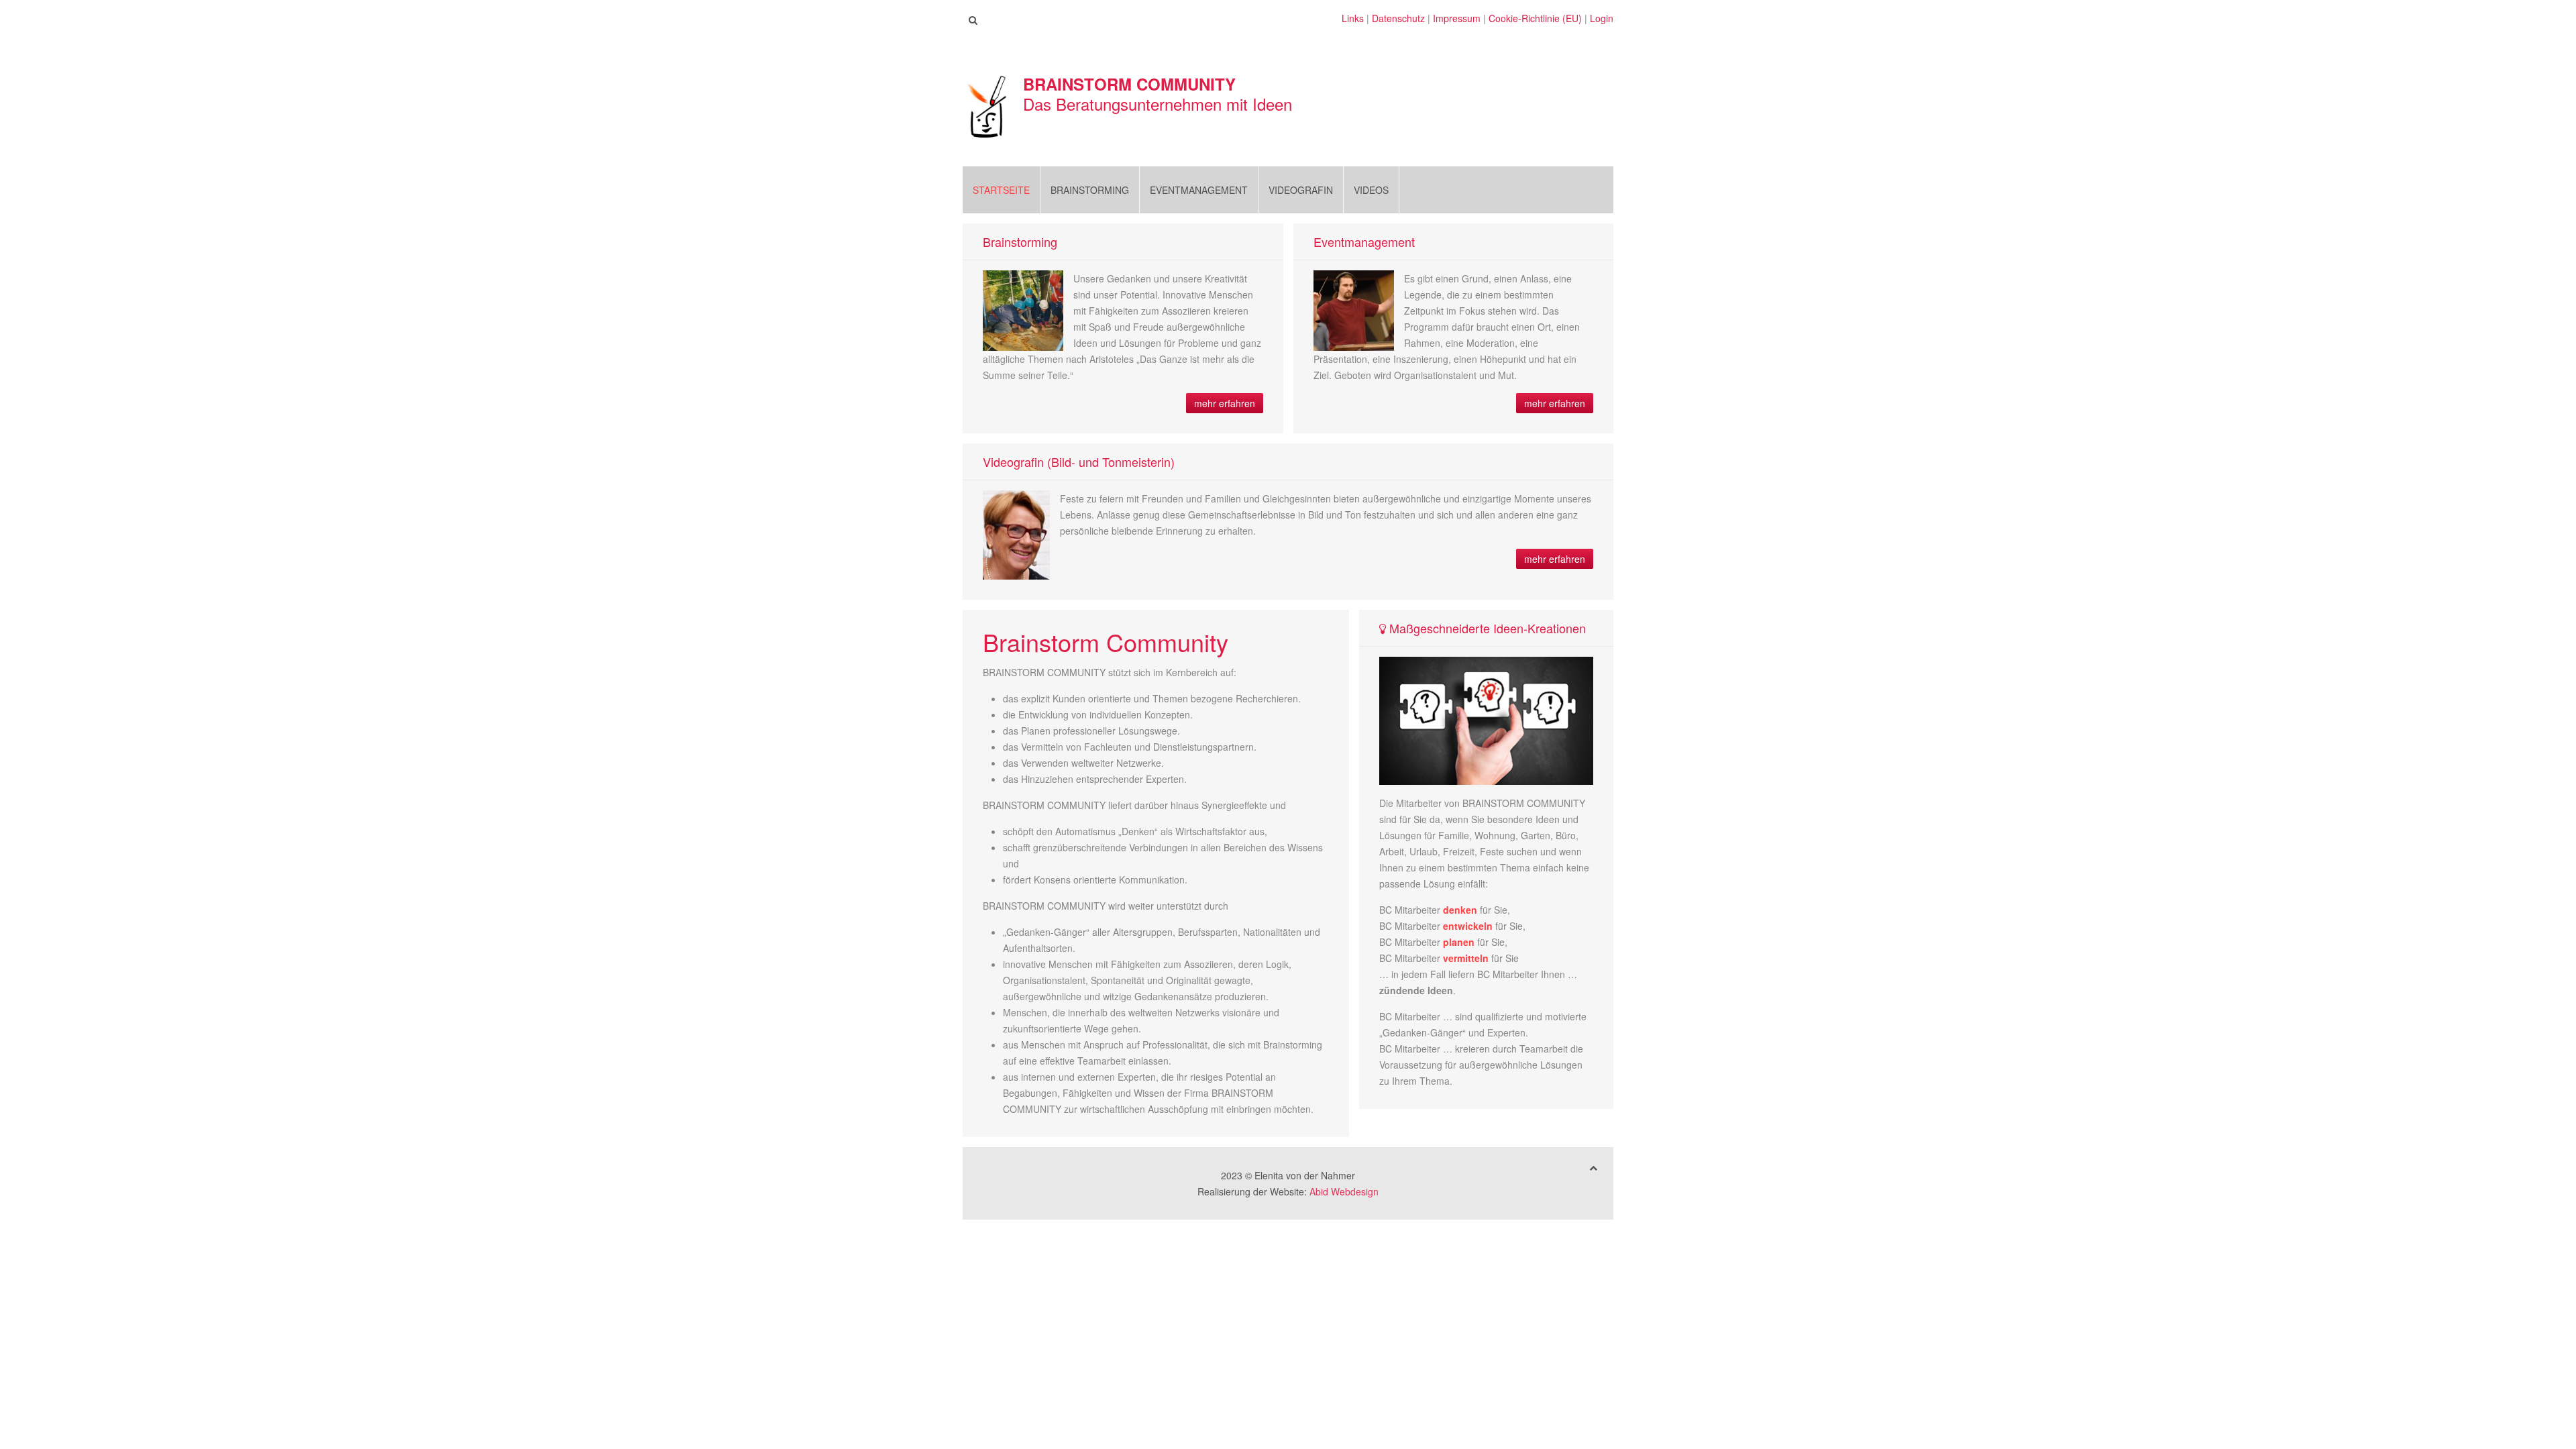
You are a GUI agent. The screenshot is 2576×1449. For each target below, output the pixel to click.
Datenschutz (1398, 18)
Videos (1371, 190)
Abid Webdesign (1344, 1191)
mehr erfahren (1225, 403)
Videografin (1301, 190)
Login (1602, 18)
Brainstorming (1090, 190)
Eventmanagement (1199, 190)
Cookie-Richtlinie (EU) (1535, 18)
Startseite (1001, 190)
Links (1353, 18)
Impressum (1457, 18)
